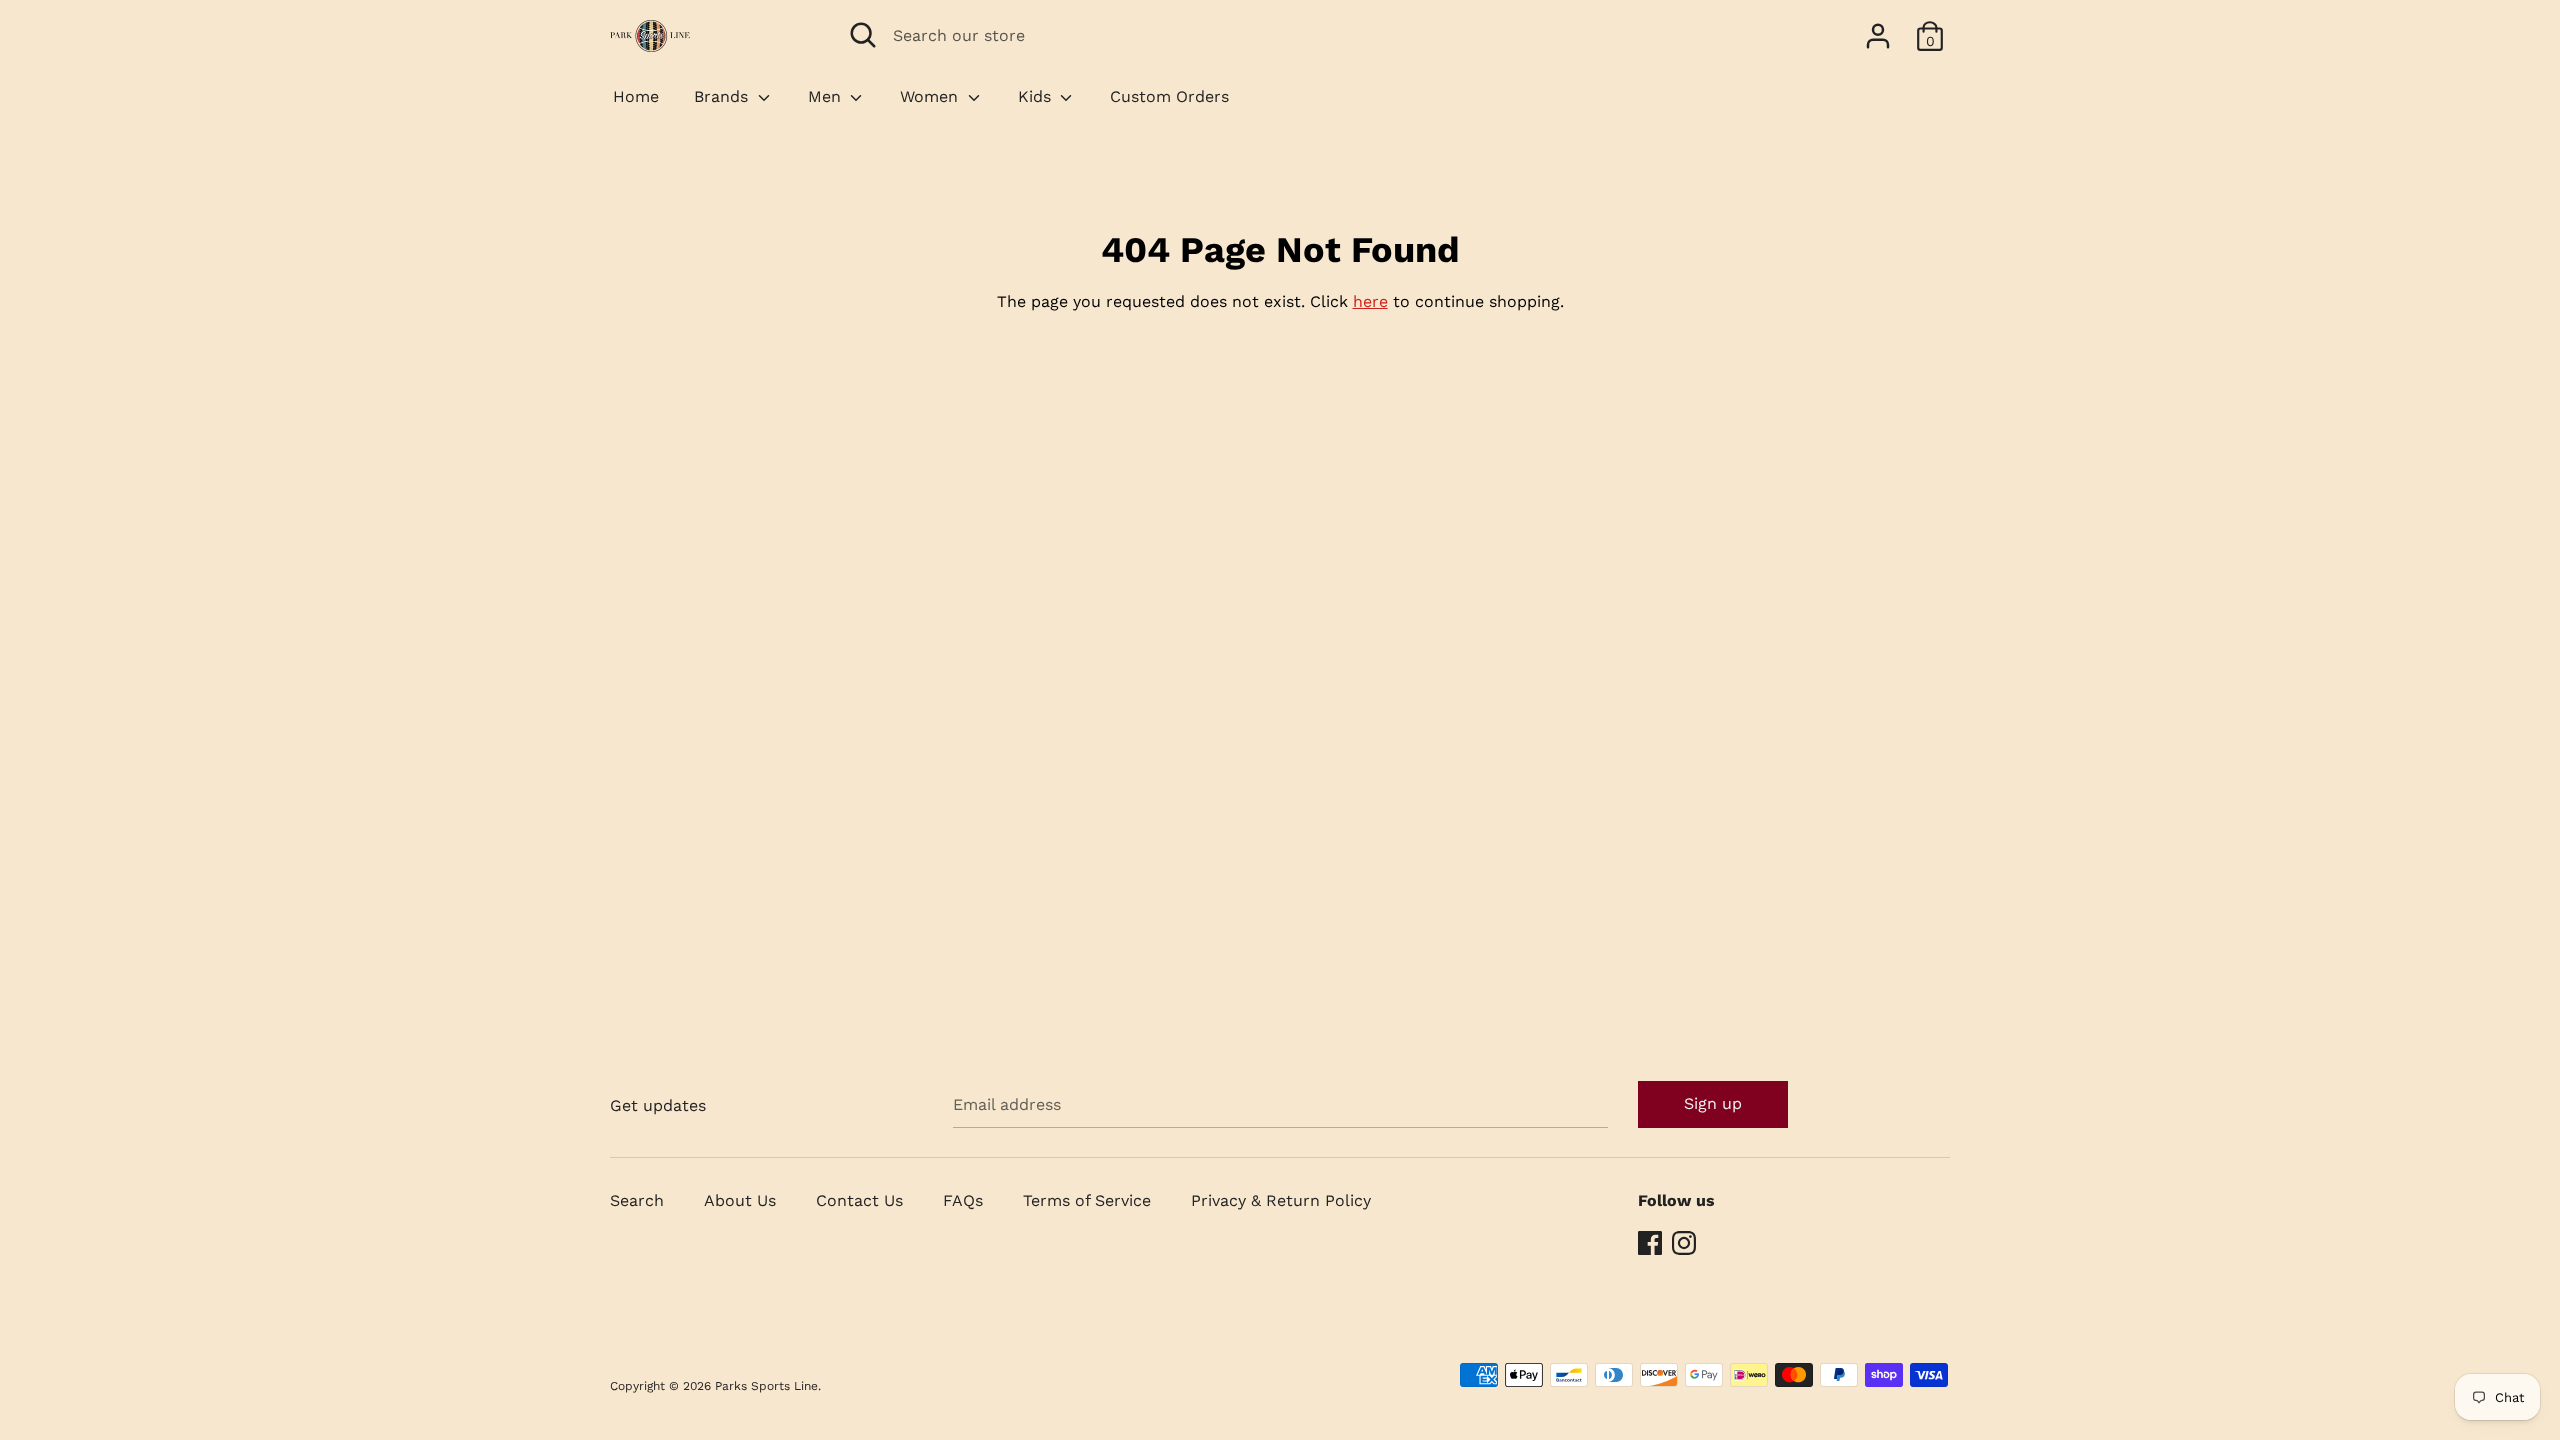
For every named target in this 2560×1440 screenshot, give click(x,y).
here (1370, 301)
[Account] (1878, 28)
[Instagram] (1686, 1243)
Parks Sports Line (766, 1386)
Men (827, 96)
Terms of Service (1087, 1200)
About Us (740, 1200)
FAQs (963, 1200)
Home (636, 96)
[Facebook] (1652, 1243)
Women (931, 96)
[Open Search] (863, 35)
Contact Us (859, 1200)
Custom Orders (1169, 96)
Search (637, 1200)
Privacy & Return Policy (1281, 1200)
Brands (723, 96)
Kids (1037, 96)
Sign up (1713, 1103)
